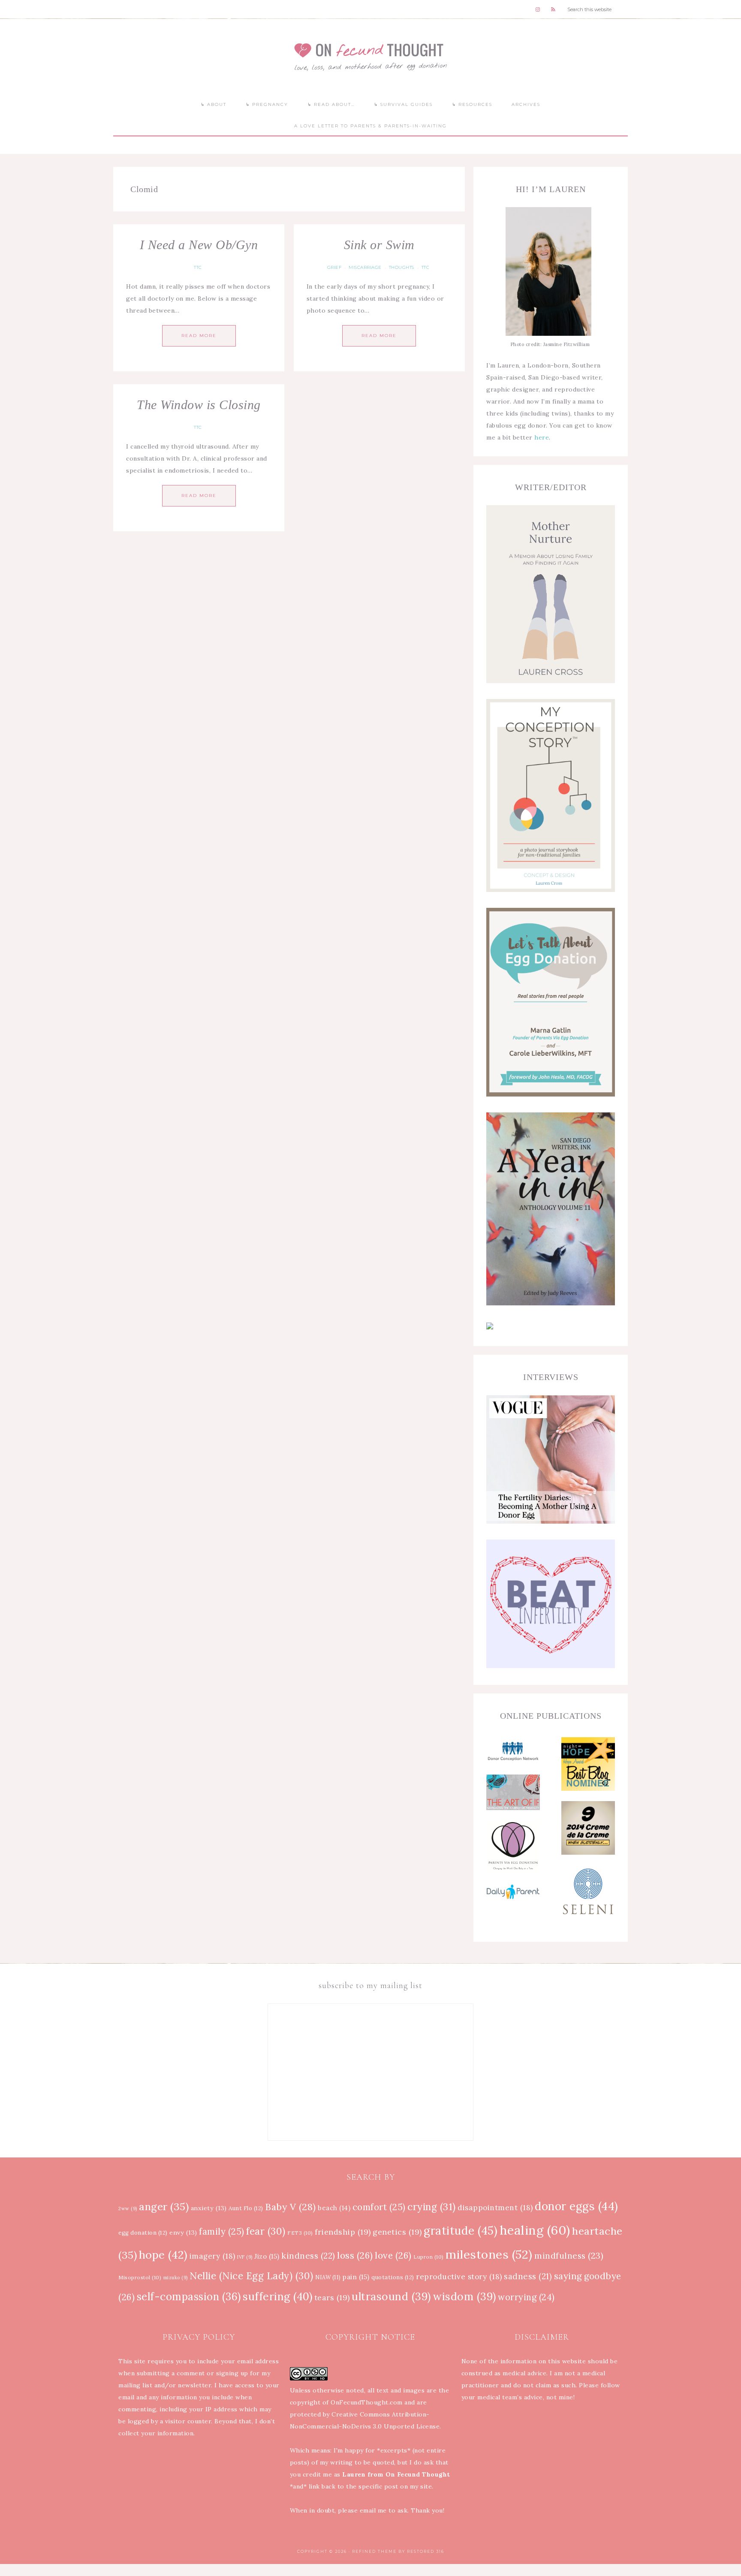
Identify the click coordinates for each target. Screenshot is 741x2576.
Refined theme (374, 2551)
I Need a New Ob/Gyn (199, 245)
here (542, 437)
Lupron (429, 2257)
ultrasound (391, 2296)
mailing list (135, 2385)
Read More (199, 336)
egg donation (143, 2233)
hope (163, 2255)
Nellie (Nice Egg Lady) (252, 2276)
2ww (128, 2208)
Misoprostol (140, 2277)
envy (183, 2233)
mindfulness (569, 2255)
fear (266, 2231)
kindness (308, 2256)
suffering (277, 2296)
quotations (393, 2277)
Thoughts (402, 267)
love (393, 2255)
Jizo (267, 2256)
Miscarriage (365, 267)
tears (332, 2297)
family (222, 2232)
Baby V (291, 2207)
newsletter (194, 2385)
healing (535, 2230)
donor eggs (577, 2206)
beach (334, 2208)
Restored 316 (426, 2551)
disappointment (495, 2208)
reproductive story (459, 2277)
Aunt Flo (246, 2208)
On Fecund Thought (370, 56)
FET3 (300, 2233)
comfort (379, 2207)
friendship (343, 2232)
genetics (397, 2232)
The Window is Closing (199, 405)
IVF (245, 2257)
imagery (212, 2256)
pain (356, 2277)
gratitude (461, 2231)
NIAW (328, 2277)
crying (432, 2207)
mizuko (176, 2278)
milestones (489, 2254)
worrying (526, 2297)
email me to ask (384, 2510)
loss (355, 2255)
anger (164, 2207)
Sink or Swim (379, 245)
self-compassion (189, 2297)
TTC (198, 267)
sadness (528, 2276)
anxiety (209, 2208)
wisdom (464, 2296)
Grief (334, 267)
